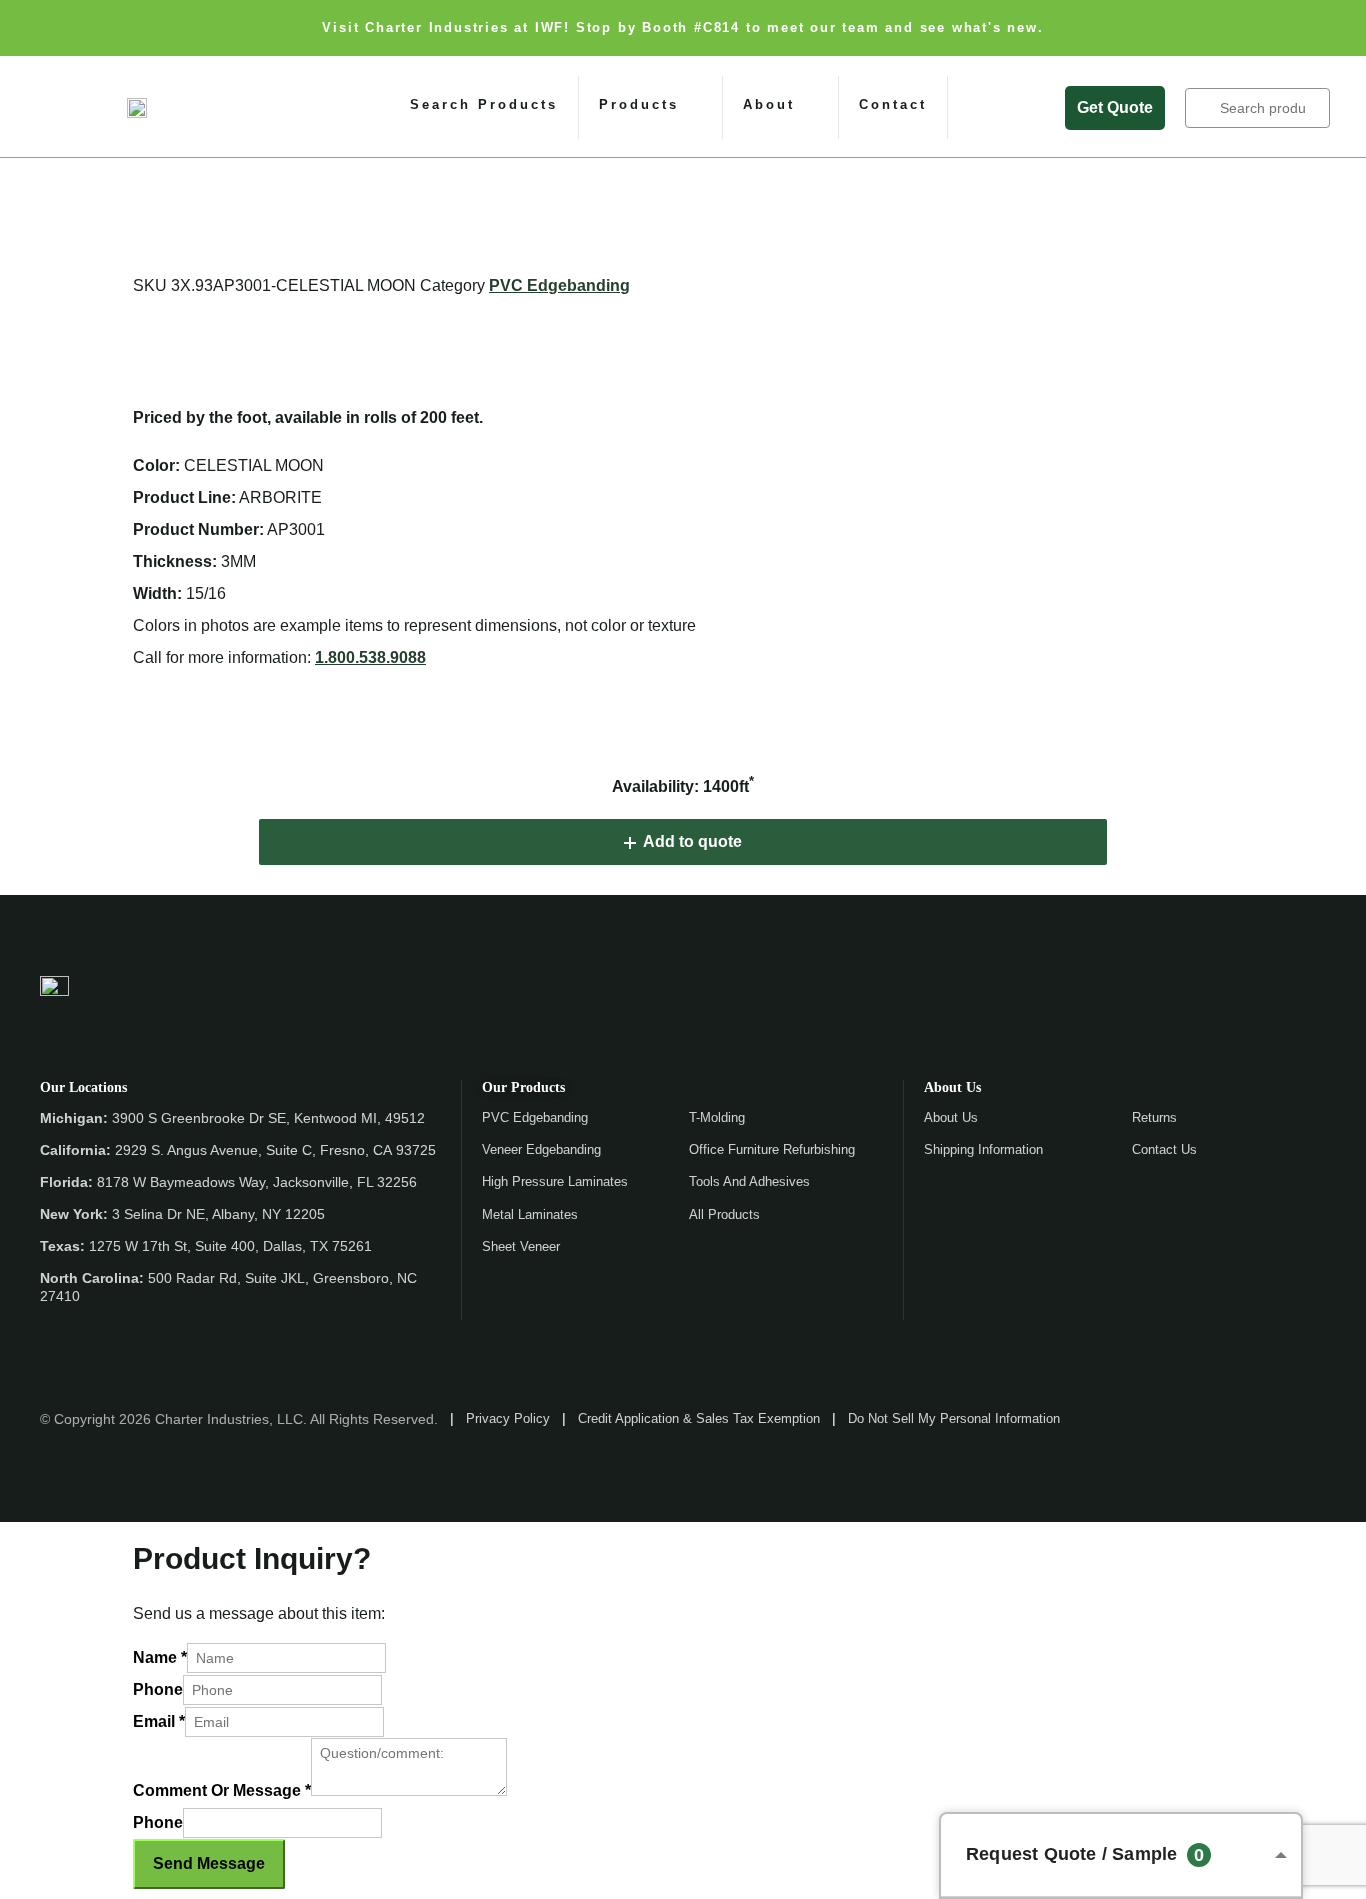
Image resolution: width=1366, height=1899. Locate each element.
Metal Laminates (530, 1214)
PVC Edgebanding (559, 285)
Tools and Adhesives (749, 1181)
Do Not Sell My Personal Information (954, 1418)
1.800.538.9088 (370, 657)
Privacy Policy (508, 1418)
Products (639, 104)
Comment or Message (222, 1790)
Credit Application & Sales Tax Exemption (699, 1418)
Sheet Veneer (521, 1246)
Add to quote (692, 841)
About (769, 104)
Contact (893, 104)
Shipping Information (983, 1149)
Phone (158, 1689)
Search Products (484, 104)
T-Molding (717, 1117)
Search (1203, 107)
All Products (724, 1214)
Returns (1154, 1117)
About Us (951, 1117)
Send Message (209, 1863)
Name (160, 1657)
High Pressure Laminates (555, 1181)
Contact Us (1164, 1149)
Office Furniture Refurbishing (772, 1149)
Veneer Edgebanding (541, 1149)
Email (159, 1721)
